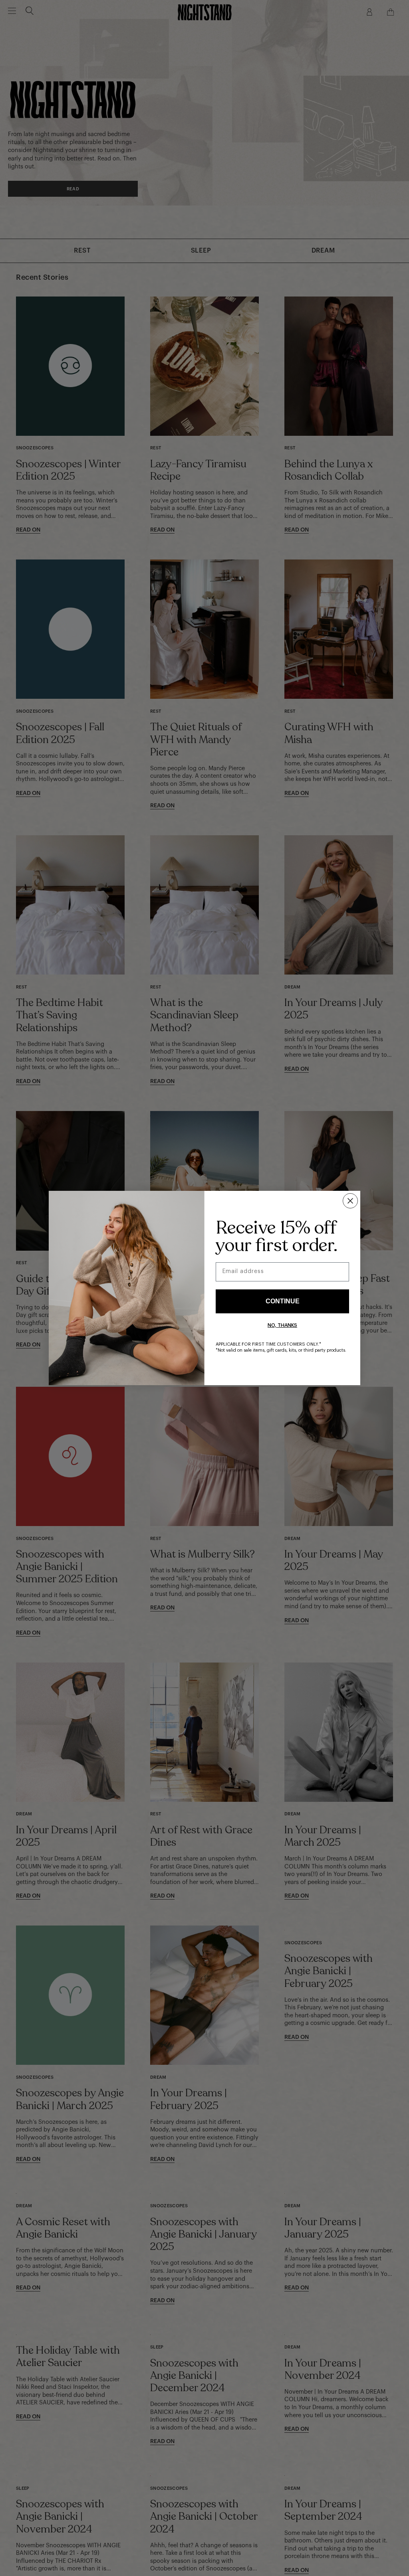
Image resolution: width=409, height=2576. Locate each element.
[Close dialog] (350, 1201)
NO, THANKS (282, 1325)
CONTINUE (283, 1301)
